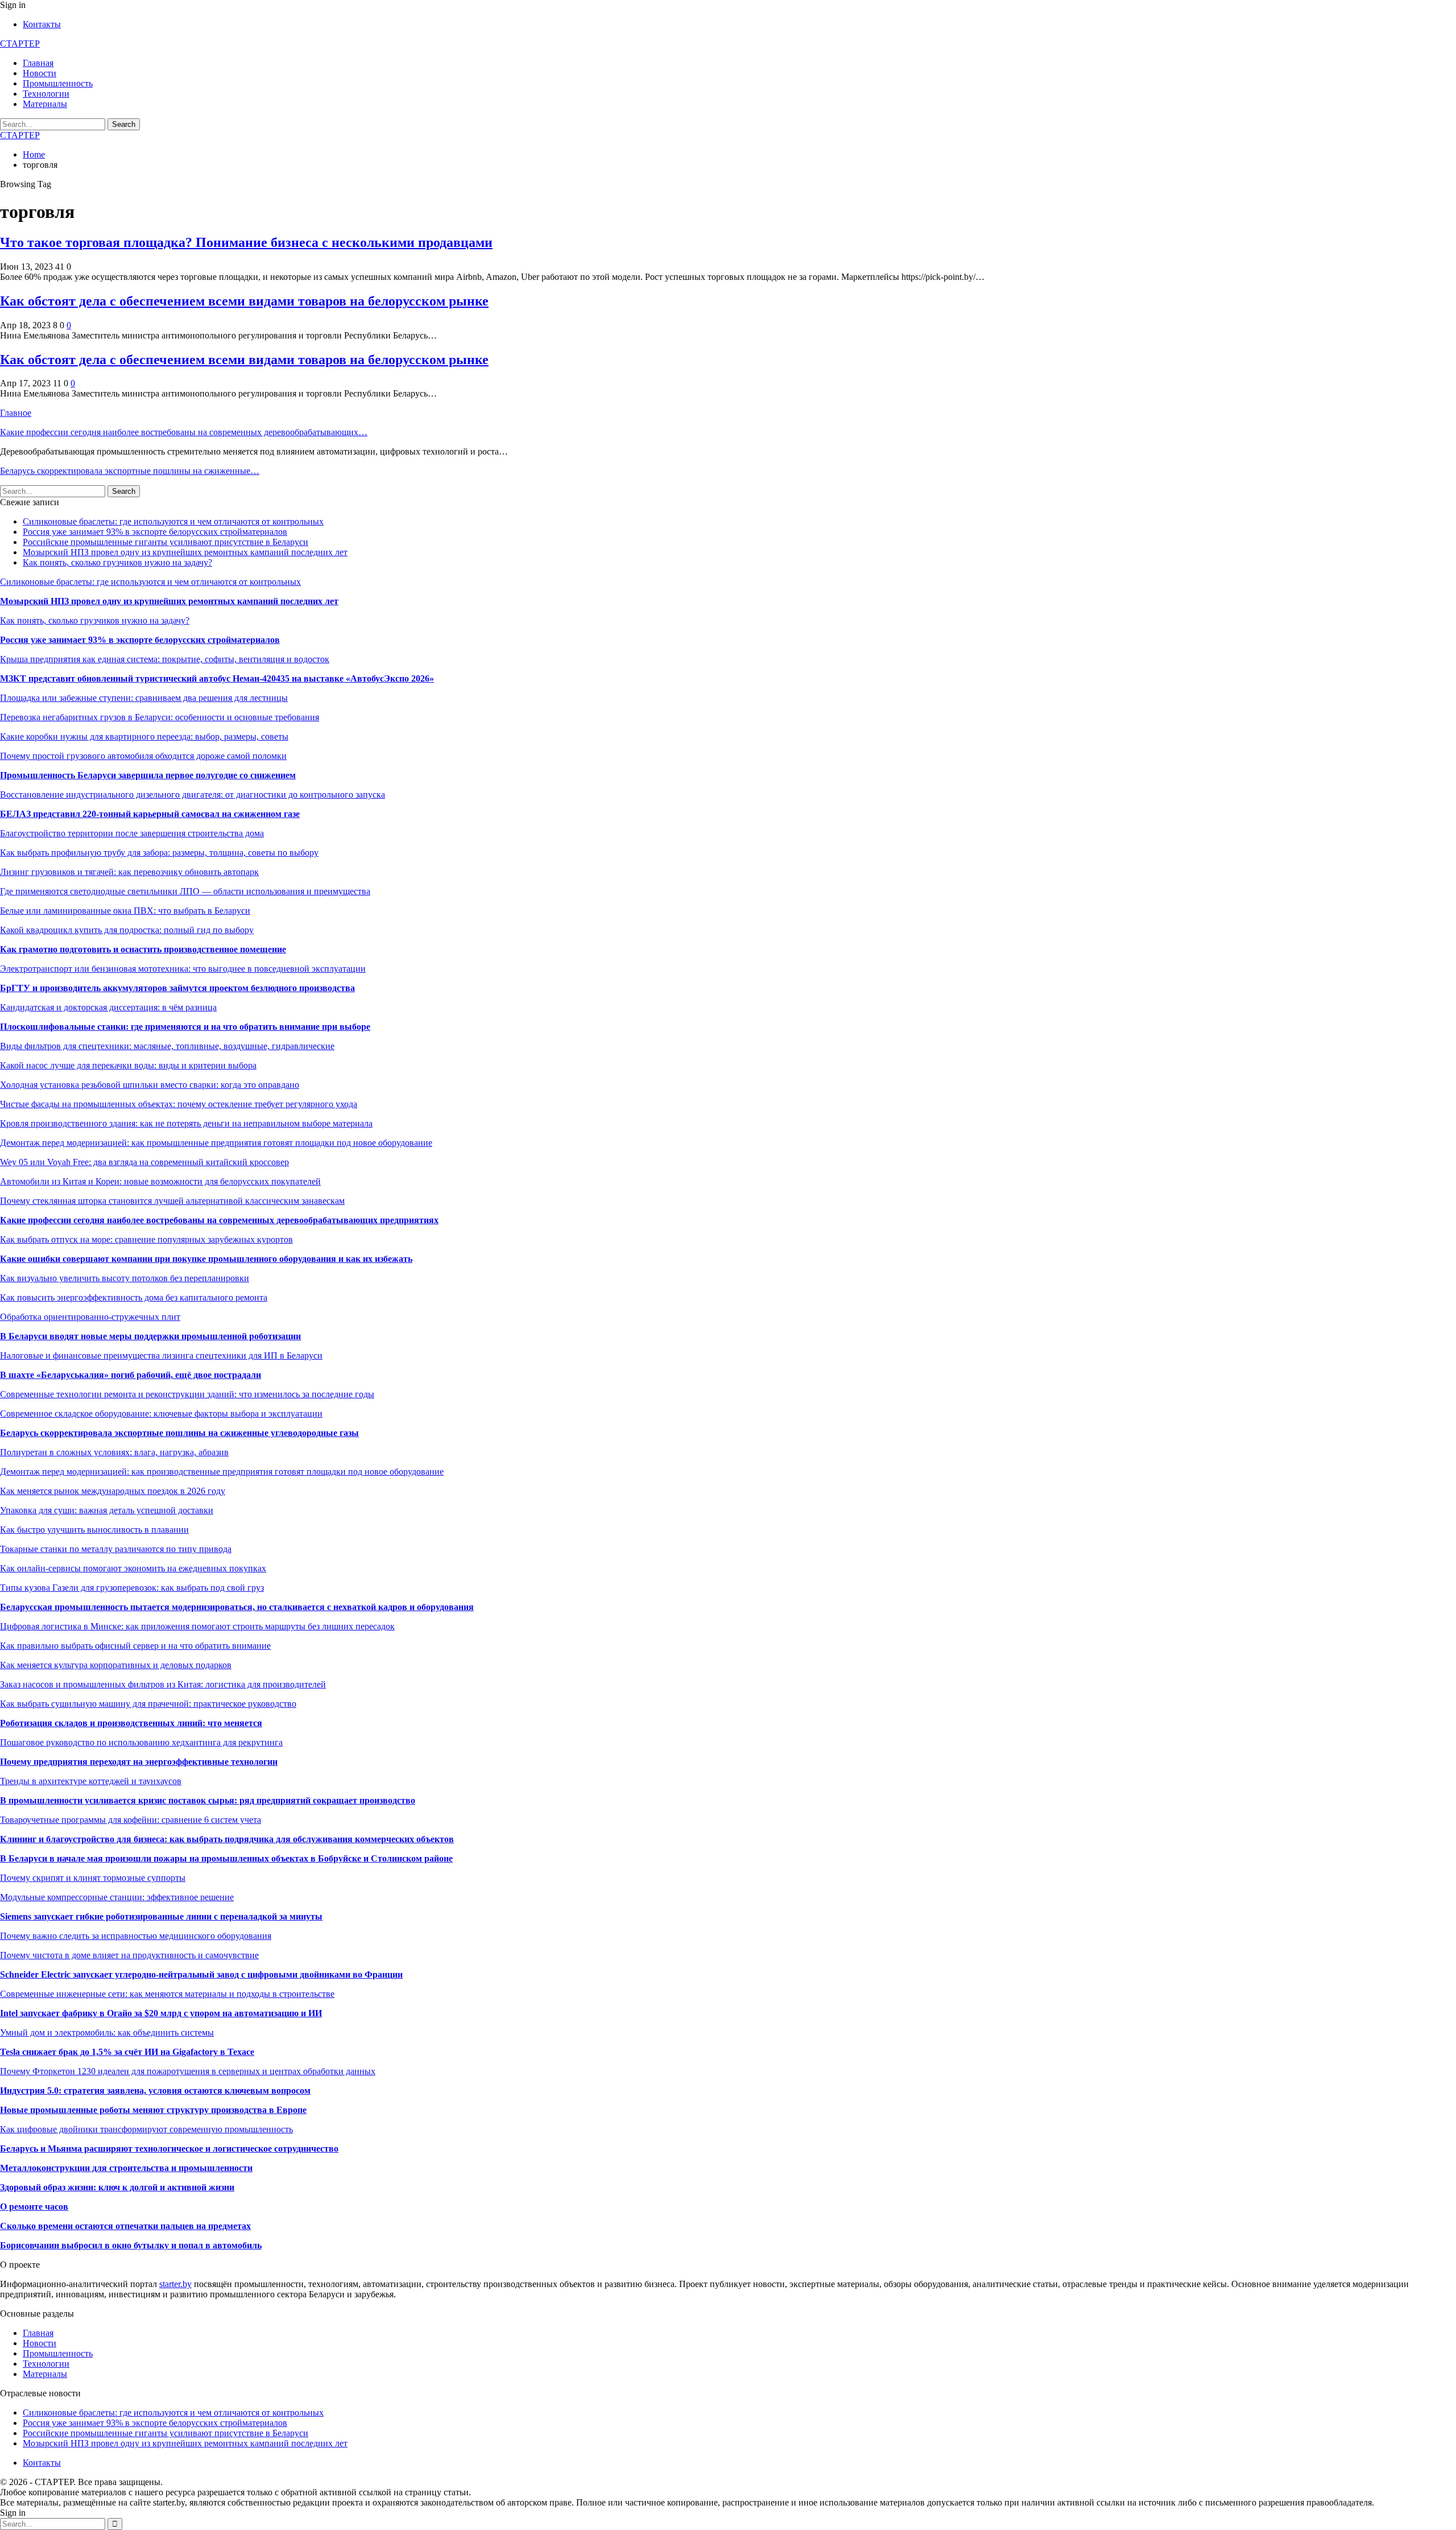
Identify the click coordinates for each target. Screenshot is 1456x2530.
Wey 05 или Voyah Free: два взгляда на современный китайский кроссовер (144, 1162)
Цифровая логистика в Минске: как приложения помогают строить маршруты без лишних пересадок (197, 1626)
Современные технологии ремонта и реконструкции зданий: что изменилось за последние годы (187, 1394)
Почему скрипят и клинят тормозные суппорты (93, 1878)
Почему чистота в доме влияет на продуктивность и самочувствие (129, 1955)
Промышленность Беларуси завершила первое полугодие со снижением (148, 775)
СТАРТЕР (20, 44)
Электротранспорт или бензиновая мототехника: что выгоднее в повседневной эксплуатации (183, 969)
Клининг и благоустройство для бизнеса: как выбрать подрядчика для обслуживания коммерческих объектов (227, 1839)
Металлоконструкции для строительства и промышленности (126, 2168)
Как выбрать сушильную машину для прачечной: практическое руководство (148, 1704)
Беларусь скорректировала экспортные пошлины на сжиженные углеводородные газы (179, 1433)
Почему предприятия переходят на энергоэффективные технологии (139, 1762)
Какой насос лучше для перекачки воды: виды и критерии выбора (128, 1065)
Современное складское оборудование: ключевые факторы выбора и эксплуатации (161, 1413)
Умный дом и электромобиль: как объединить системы (107, 2032)
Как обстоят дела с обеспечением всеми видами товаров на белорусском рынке (244, 301)
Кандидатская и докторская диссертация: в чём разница (108, 1007)
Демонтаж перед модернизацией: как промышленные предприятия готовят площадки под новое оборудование (216, 1143)
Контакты (42, 24)
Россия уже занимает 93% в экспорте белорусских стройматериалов (155, 532)
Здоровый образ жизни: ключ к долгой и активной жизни (117, 2187)
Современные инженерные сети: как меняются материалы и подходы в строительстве (167, 1994)
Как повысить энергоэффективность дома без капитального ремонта (134, 1297)
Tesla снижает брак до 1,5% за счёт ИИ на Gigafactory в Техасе (127, 2052)
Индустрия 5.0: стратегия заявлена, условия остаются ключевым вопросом (155, 2091)
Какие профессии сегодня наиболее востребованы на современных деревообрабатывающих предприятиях (219, 1220)
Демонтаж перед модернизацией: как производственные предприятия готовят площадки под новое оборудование (222, 1472)
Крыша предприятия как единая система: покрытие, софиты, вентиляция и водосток (165, 659)
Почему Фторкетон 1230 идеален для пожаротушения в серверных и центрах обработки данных (188, 2071)
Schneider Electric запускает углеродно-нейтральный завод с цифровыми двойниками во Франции (201, 1974)
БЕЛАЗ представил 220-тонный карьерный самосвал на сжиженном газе (150, 814)
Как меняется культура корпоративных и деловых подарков (116, 1665)
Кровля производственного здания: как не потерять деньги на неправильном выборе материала (186, 1123)
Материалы (45, 104)
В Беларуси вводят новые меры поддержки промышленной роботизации (150, 1336)
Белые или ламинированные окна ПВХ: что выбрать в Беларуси (125, 911)
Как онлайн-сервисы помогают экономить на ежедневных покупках (133, 1568)
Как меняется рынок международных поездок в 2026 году (113, 1491)
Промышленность (58, 83)
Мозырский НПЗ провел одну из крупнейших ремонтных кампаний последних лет (185, 552)
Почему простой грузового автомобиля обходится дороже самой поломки (143, 756)
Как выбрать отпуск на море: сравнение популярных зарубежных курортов (146, 1239)
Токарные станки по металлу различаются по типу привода (116, 1549)
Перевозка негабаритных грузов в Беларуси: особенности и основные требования (160, 717)
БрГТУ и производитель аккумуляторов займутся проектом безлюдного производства (177, 988)
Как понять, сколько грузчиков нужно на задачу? (117, 562)
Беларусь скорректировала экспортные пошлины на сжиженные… (130, 471)
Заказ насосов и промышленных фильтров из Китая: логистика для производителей (163, 1684)
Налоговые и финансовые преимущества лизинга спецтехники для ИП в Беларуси (161, 1355)
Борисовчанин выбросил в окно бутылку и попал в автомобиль (131, 2245)
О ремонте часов (34, 2207)
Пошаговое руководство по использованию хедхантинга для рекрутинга (141, 1742)
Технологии (46, 94)
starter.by (175, 2284)
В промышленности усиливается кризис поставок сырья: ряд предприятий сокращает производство (208, 1800)
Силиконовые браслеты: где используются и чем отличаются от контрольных (173, 521)
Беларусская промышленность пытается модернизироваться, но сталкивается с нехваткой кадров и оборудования (237, 1607)
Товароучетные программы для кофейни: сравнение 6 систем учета (131, 1820)
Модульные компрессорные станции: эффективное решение (117, 1897)
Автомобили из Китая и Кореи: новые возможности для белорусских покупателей (160, 1181)
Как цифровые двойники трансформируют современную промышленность (146, 2129)
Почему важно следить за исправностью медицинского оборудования (136, 1936)
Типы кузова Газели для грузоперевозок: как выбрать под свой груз (132, 1588)
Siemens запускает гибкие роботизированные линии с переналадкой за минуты (161, 1916)
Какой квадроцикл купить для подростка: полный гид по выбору (127, 930)
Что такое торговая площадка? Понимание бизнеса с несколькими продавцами (246, 242)
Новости (40, 73)
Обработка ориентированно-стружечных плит (90, 1317)
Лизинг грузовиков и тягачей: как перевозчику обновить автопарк (129, 872)
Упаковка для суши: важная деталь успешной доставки (107, 1510)
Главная (38, 63)
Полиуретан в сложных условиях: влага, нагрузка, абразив (114, 1452)
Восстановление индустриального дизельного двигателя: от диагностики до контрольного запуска (193, 795)
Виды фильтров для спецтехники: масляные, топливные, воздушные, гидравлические (167, 1046)
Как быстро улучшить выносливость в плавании (94, 1530)
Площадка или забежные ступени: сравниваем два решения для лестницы (144, 698)
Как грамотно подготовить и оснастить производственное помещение (143, 949)
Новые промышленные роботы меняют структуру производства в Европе (153, 2110)
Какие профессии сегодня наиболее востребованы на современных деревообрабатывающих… (184, 432)
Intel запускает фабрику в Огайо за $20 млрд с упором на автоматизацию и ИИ (161, 2013)
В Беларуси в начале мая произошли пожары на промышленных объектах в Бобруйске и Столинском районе (226, 1858)
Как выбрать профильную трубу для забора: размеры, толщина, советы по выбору (159, 853)
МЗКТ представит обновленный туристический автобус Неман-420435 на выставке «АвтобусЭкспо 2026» (217, 678)
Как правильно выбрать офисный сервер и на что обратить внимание (135, 1646)
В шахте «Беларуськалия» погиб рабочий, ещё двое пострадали (131, 1375)
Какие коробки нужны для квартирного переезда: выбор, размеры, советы (144, 736)
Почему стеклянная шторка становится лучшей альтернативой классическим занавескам (172, 1201)
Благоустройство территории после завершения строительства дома (132, 833)
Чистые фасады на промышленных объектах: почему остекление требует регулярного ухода (179, 1104)
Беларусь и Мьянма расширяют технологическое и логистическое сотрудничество (169, 2149)
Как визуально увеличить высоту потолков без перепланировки (125, 1278)
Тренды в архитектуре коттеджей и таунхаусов (91, 1781)
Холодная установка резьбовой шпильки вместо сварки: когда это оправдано (150, 1085)
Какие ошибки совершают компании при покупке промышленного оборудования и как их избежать (206, 1259)
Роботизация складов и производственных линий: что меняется (131, 1723)
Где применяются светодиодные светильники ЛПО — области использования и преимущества (185, 891)
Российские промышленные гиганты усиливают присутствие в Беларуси (166, 542)
